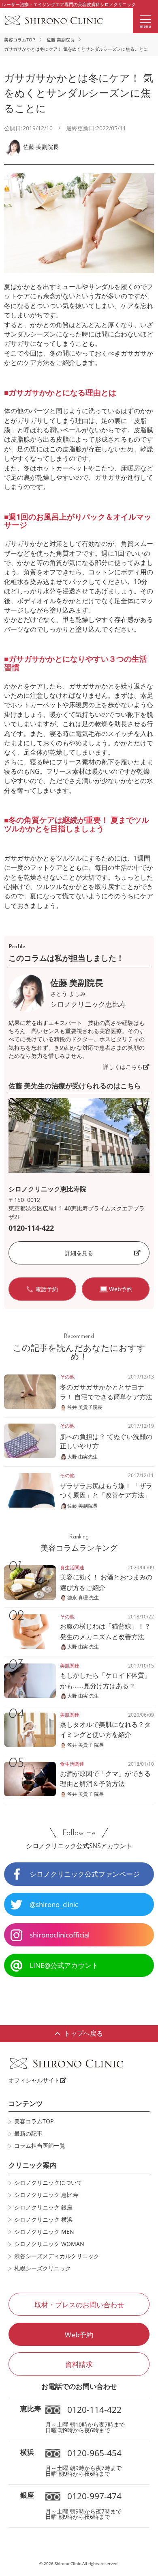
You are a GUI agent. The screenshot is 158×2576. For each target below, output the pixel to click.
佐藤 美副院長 (61, 40)
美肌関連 (70, 1666)
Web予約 (79, 2335)
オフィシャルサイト (34, 2080)
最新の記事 (28, 2134)
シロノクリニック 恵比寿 (46, 2195)
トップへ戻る (83, 2033)
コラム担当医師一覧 (40, 2146)
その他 (67, 1377)
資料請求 (79, 2364)
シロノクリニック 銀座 (43, 2207)
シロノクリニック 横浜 (43, 2220)
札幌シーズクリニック (43, 2268)
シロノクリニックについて (48, 2183)
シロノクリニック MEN (44, 2232)
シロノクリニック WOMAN (49, 2244)
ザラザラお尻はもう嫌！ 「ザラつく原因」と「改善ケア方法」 (106, 1490)
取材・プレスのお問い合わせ (79, 2305)
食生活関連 (72, 1567)
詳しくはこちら (123, 1067)
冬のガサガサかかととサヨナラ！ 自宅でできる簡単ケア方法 (106, 1392)
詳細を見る (79, 1253)
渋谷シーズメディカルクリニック (57, 2256)
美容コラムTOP (20, 40)
